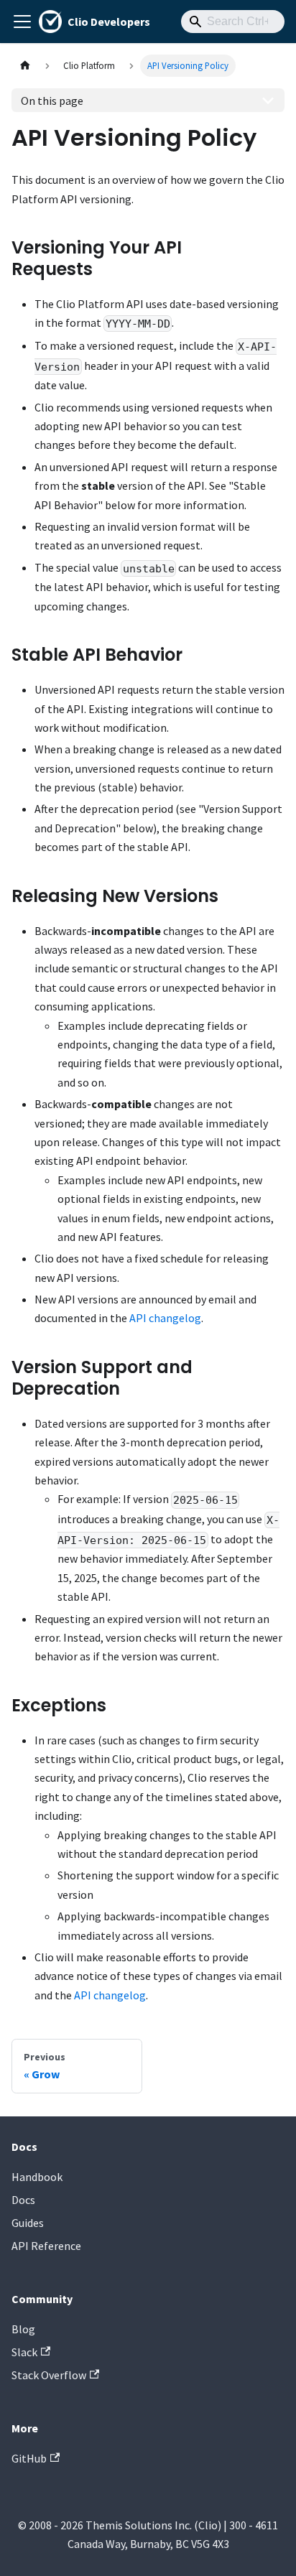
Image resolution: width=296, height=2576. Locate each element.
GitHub (29, 2458)
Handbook (37, 2177)
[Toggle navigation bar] (22, 22)
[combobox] (233, 22)
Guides (28, 2223)
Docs (23, 2200)
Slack (24, 2352)
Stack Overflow (49, 2375)
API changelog (165, 1318)
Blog (23, 2329)
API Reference (46, 2246)
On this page (52, 101)
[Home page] (25, 66)
